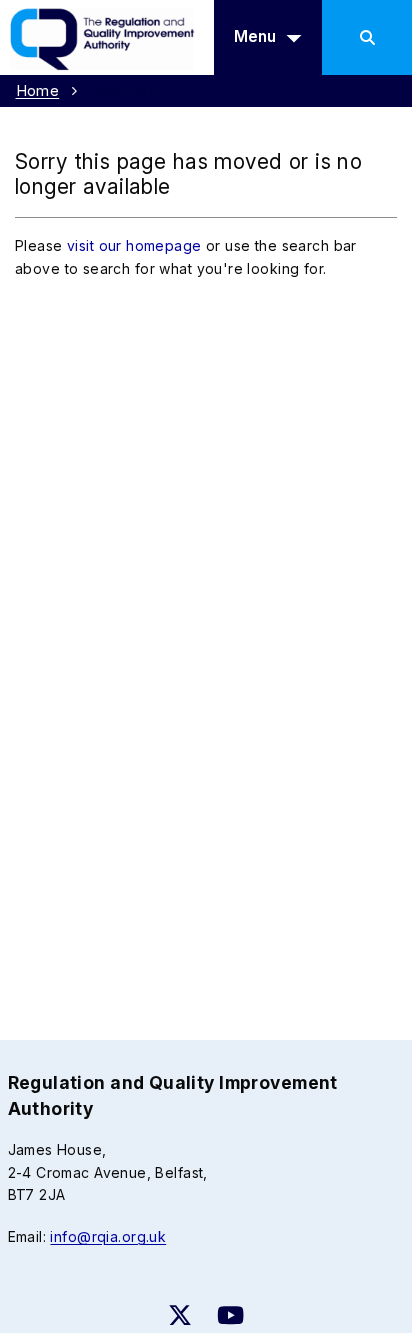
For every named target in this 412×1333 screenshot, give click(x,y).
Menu (255, 36)
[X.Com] (180, 1315)
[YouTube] (230, 1315)
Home (38, 91)
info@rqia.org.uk (108, 1236)
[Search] (367, 37)
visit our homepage (134, 245)
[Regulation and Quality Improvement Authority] (108, 35)
